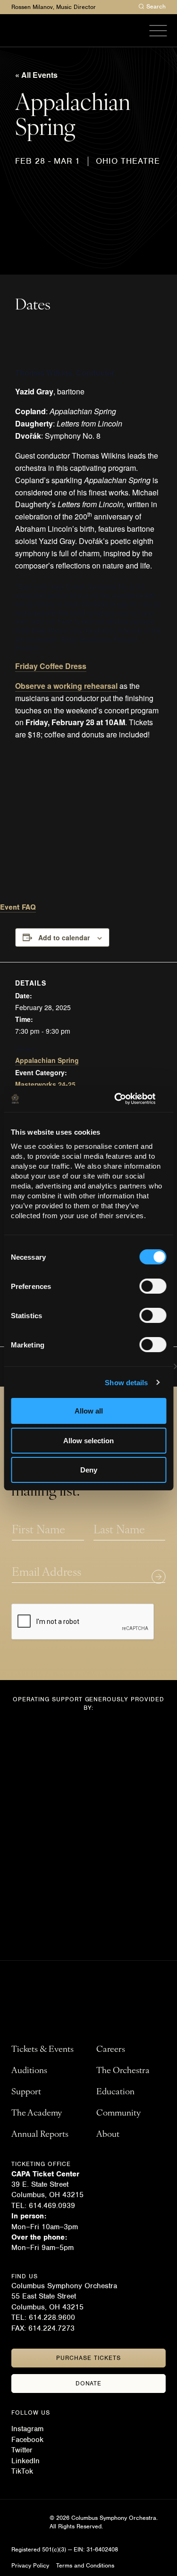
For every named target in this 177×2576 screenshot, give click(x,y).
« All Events (36, 75)
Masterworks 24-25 (45, 1084)
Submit (159, 1577)
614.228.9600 (53, 2317)
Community (118, 2114)
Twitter (22, 2450)
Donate (89, 2383)
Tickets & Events (42, 2050)
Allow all (89, 1411)
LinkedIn (25, 2461)
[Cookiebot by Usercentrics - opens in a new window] (126, 1099)
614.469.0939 (52, 2206)
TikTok (22, 2471)
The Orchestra (123, 2071)
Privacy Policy (30, 2565)
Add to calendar (64, 937)
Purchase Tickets (88, 2358)
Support (26, 2092)
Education (115, 2092)
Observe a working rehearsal (66, 686)
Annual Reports (40, 2135)
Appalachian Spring (47, 1060)
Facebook (27, 2440)
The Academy (37, 2114)
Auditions (29, 2071)
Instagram (27, 2429)
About (108, 2135)
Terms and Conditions (85, 2565)
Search (156, 6)
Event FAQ (18, 907)
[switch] (153, 1286)
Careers (111, 2050)
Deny (89, 1470)
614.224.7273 (51, 2328)
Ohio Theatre (128, 161)
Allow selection (88, 1441)
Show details (126, 1383)
